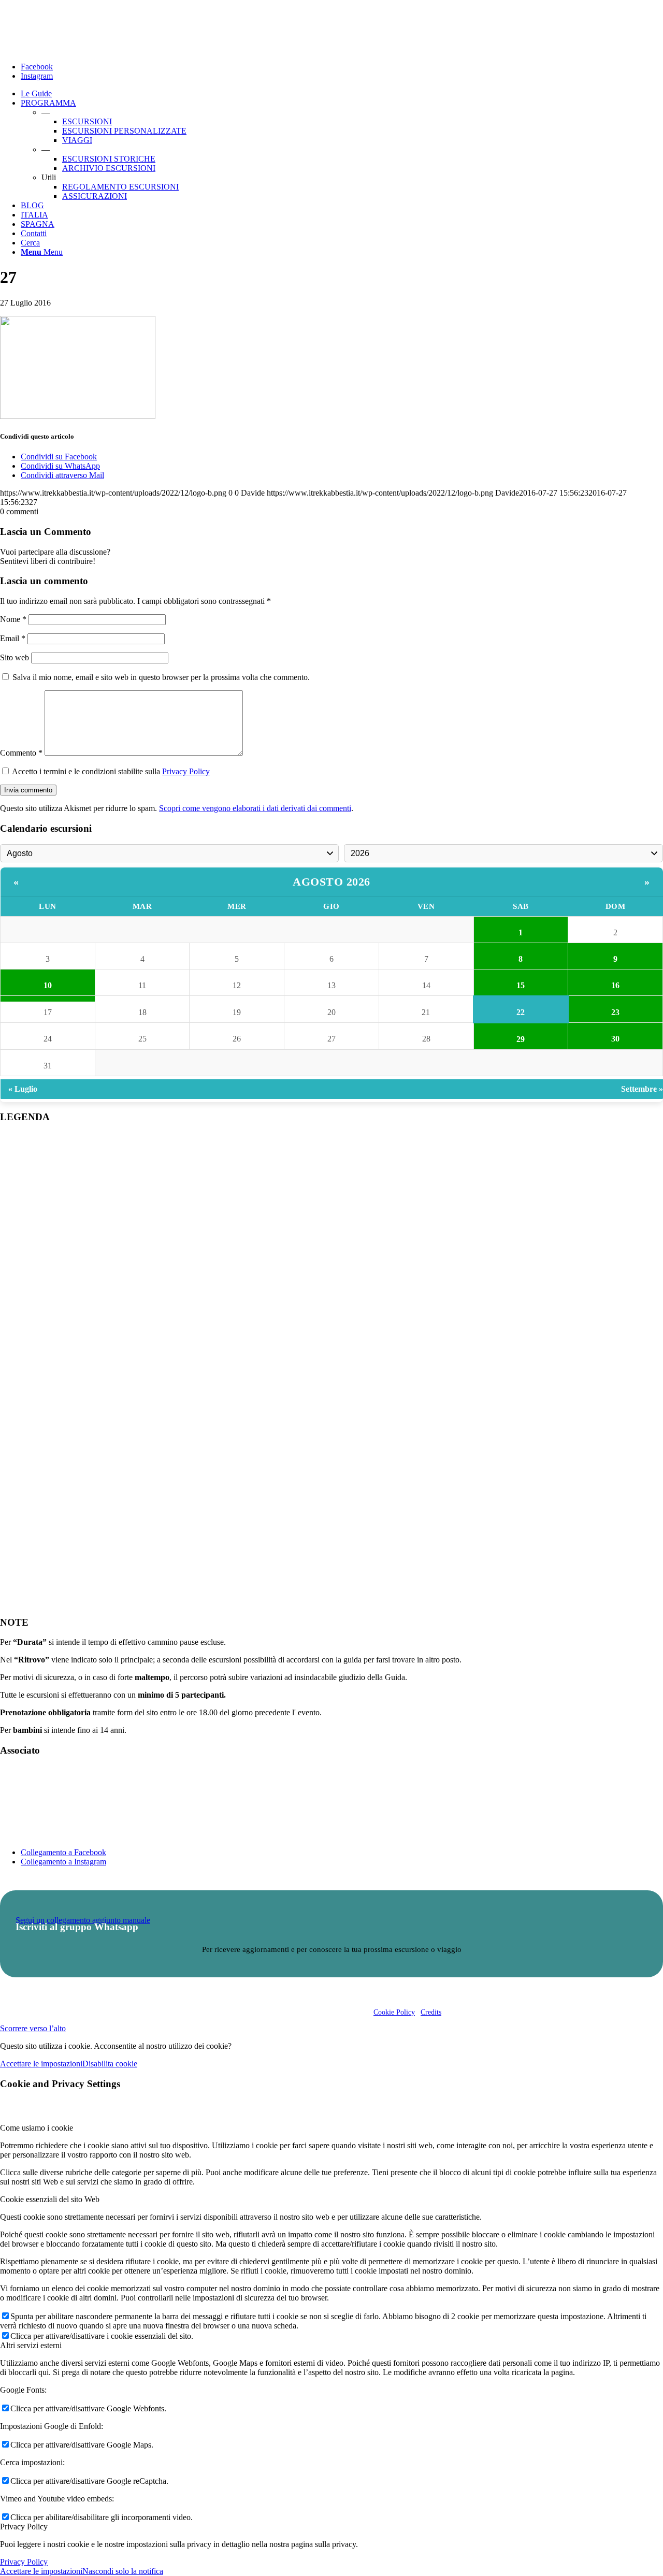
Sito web (15, 657)
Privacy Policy (186, 771)
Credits (431, 2012)
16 (615, 985)
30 (615, 1039)
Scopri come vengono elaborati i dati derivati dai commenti (255, 808)
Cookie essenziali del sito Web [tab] (50, 2199)
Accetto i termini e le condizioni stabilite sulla (111, 771)
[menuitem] (342, 94)
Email (13, 638)
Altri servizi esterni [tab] (31, 2345)
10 (48, 985)
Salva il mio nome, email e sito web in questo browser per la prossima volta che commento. (161, 677)
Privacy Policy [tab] (24, 2527)
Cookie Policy (394, 2012)
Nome (13, 619)
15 (521, 985)
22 (521, 1012)
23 (615, 1012)
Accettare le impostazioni (41, 2064)
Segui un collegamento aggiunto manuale (83, 1920)
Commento (21, 753)
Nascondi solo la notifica (123, 2571)
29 (521, 1039)
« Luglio (23, 1089)
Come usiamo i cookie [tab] (37, 2128)
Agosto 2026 (331, 882)
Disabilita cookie (110, 2064)
